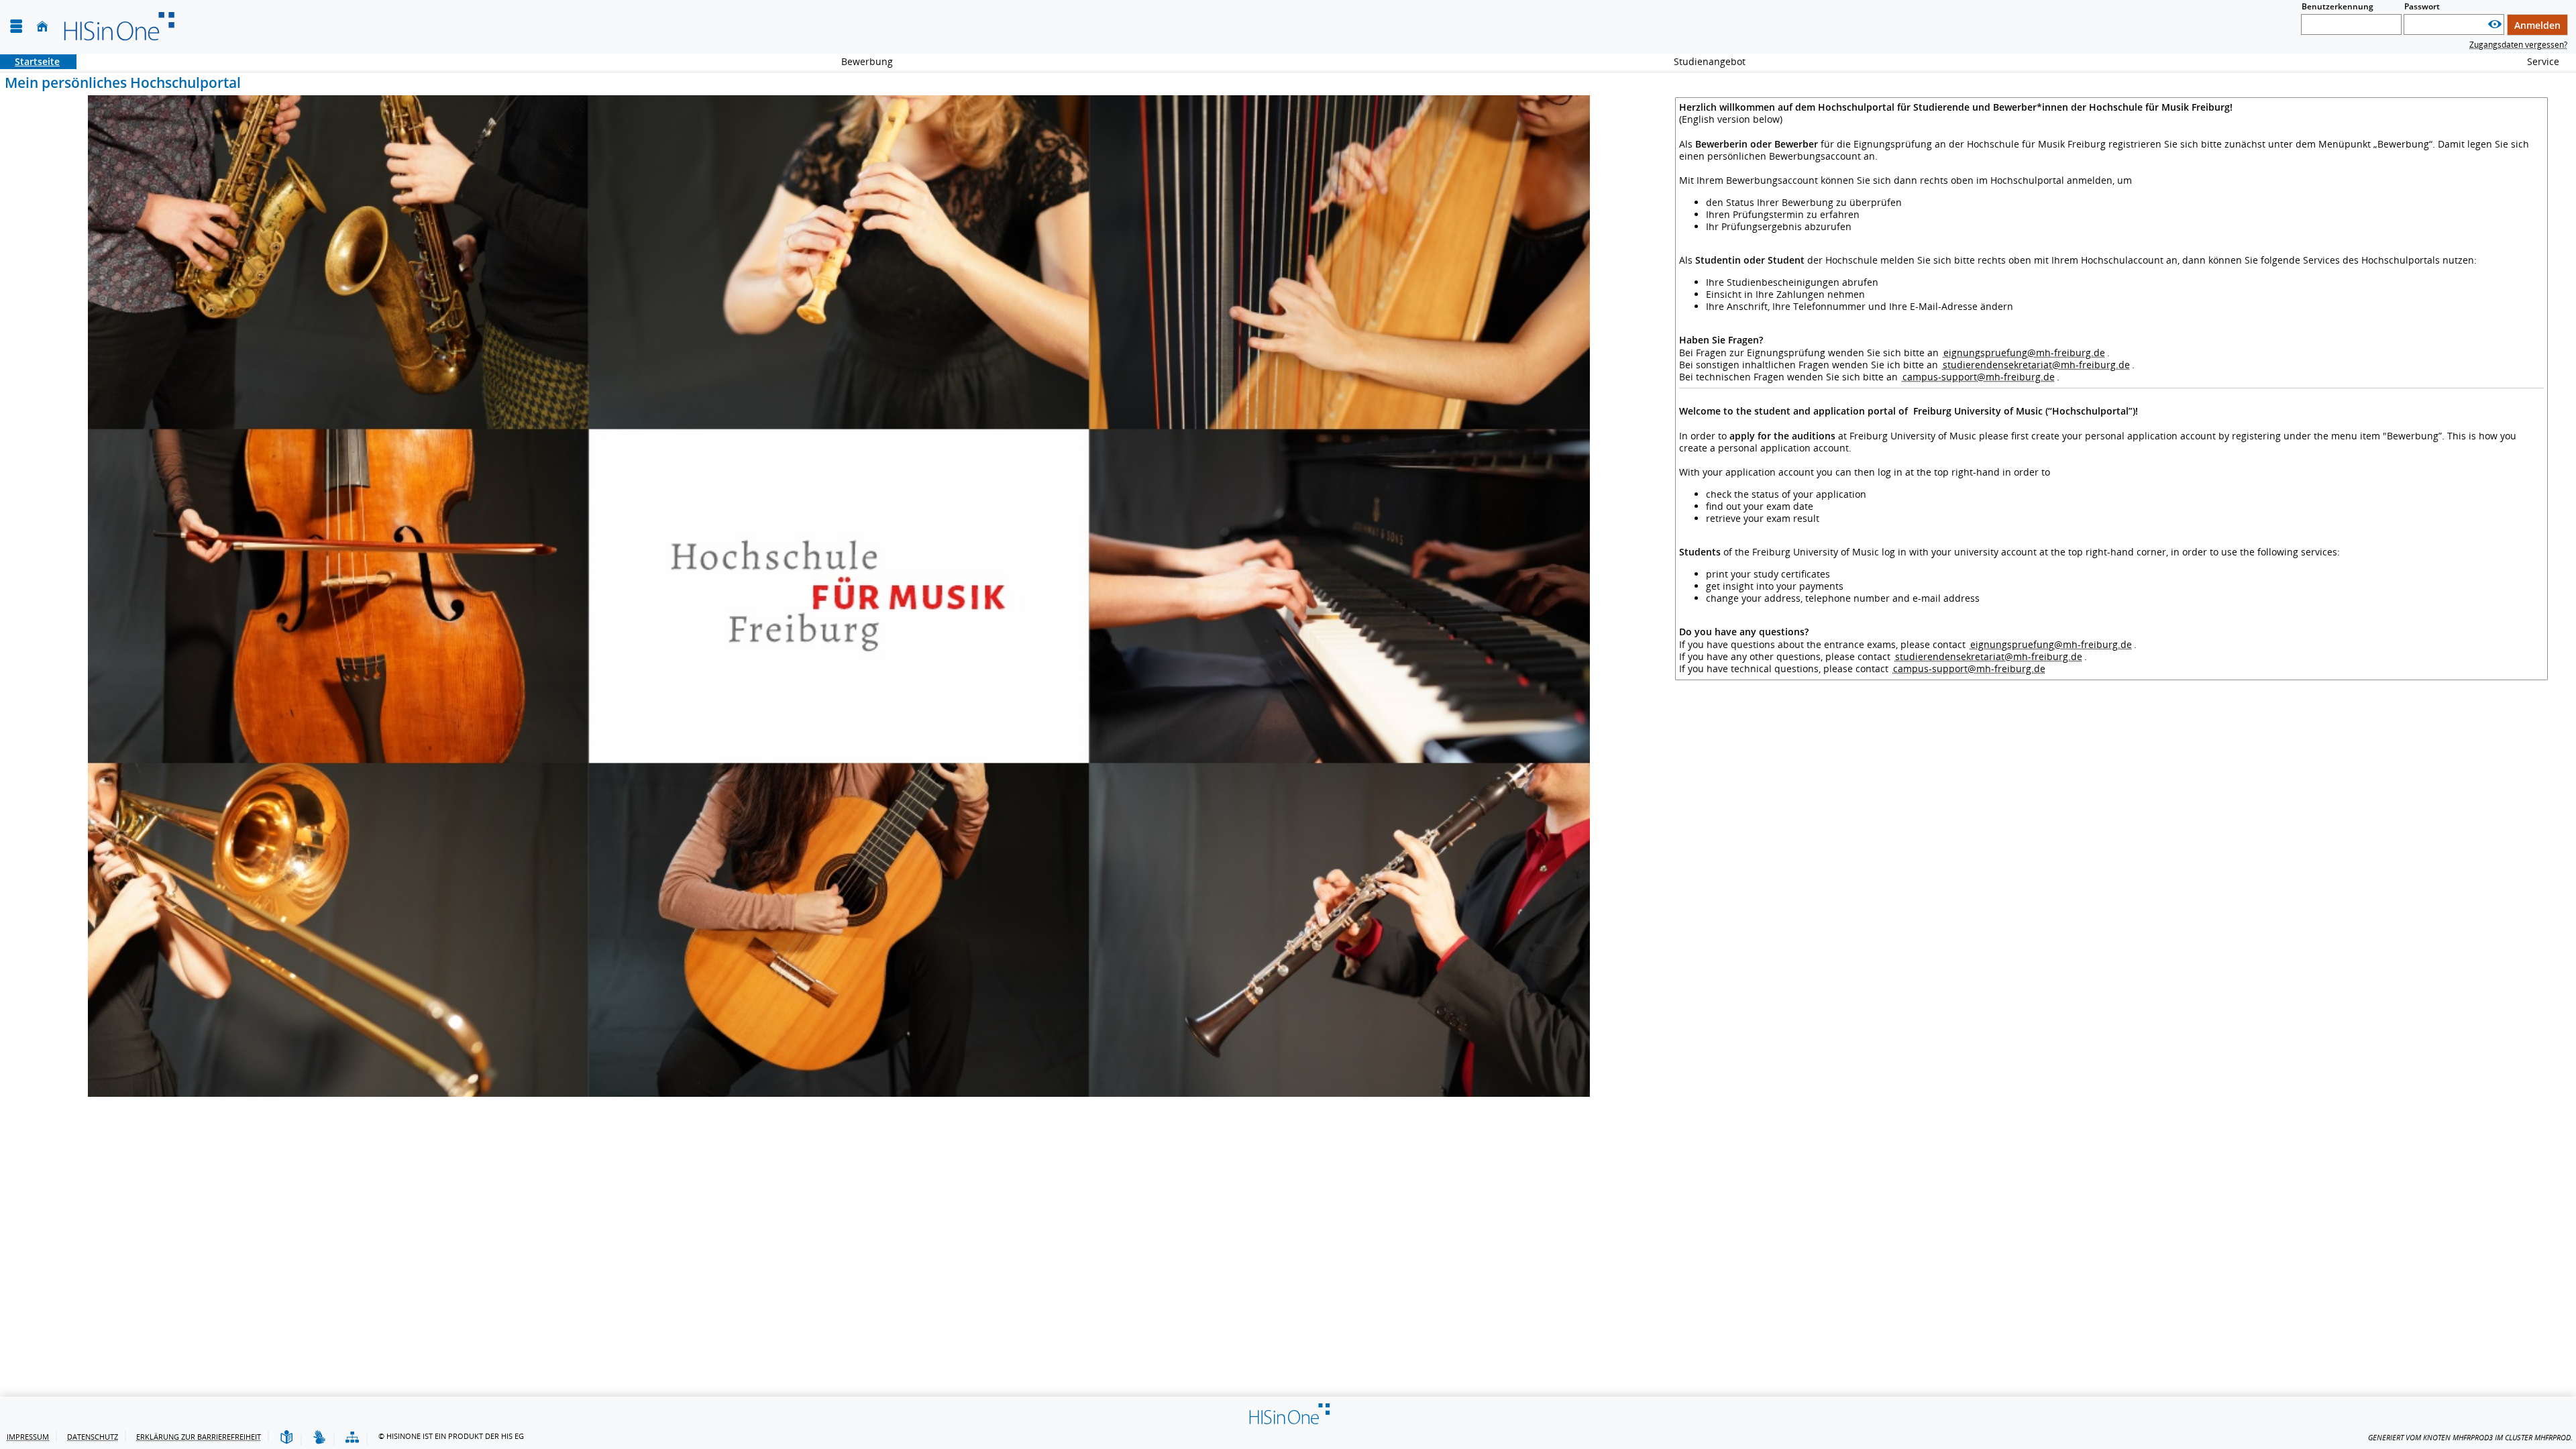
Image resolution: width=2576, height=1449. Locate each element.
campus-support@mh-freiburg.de (1979, 377)
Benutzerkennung (2338, 6)
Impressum (28, 1437)
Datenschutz (93, 1437)
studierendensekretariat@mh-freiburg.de (2036, 365)
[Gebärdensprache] (319, 1438)
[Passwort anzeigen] (2495, 24)
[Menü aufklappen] (16, 26)
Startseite (30, 61)
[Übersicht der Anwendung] (352, 1438)
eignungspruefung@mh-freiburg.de (2024, 353)
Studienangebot (1702, 61)
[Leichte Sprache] (286, 1438)
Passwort (2422, 6)
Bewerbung (860, 61)
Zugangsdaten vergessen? (2518, 45)
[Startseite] (42, 26)
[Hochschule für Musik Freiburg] (118, 27)
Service (2536, 61)
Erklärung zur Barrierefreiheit (199, 1437)
